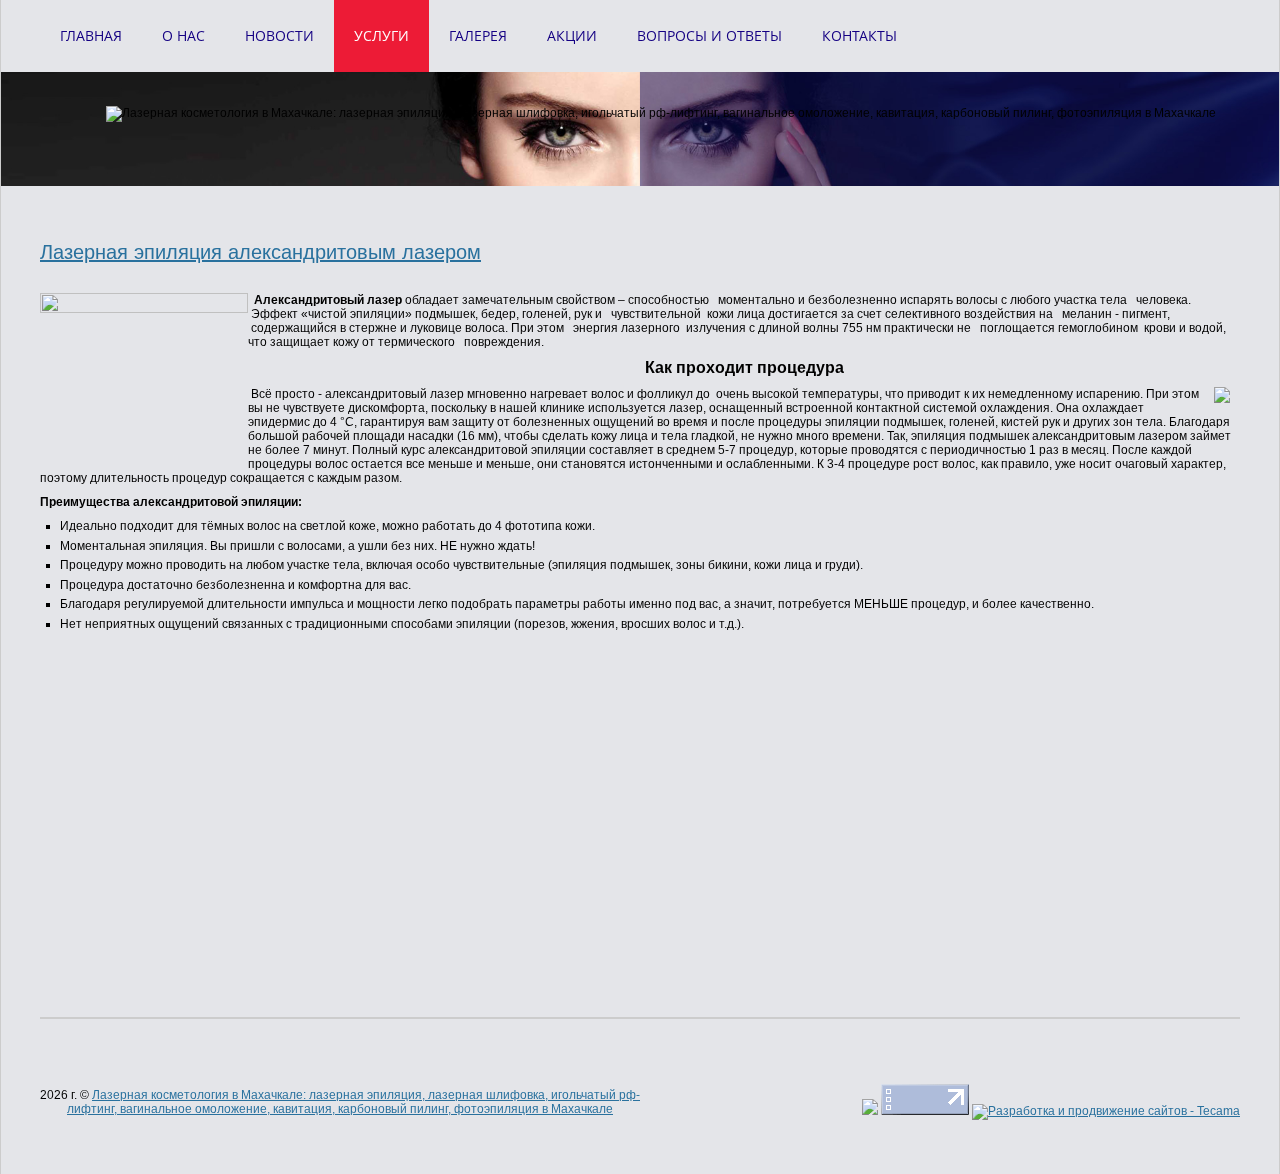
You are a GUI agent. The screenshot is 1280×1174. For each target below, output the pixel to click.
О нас (183, 35)
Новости (279, 35)
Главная (91, 35)
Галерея (478, 35)
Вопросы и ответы (709, 35)
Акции (572, 35)
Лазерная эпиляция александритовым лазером (260, 252)
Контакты (859, 35)
